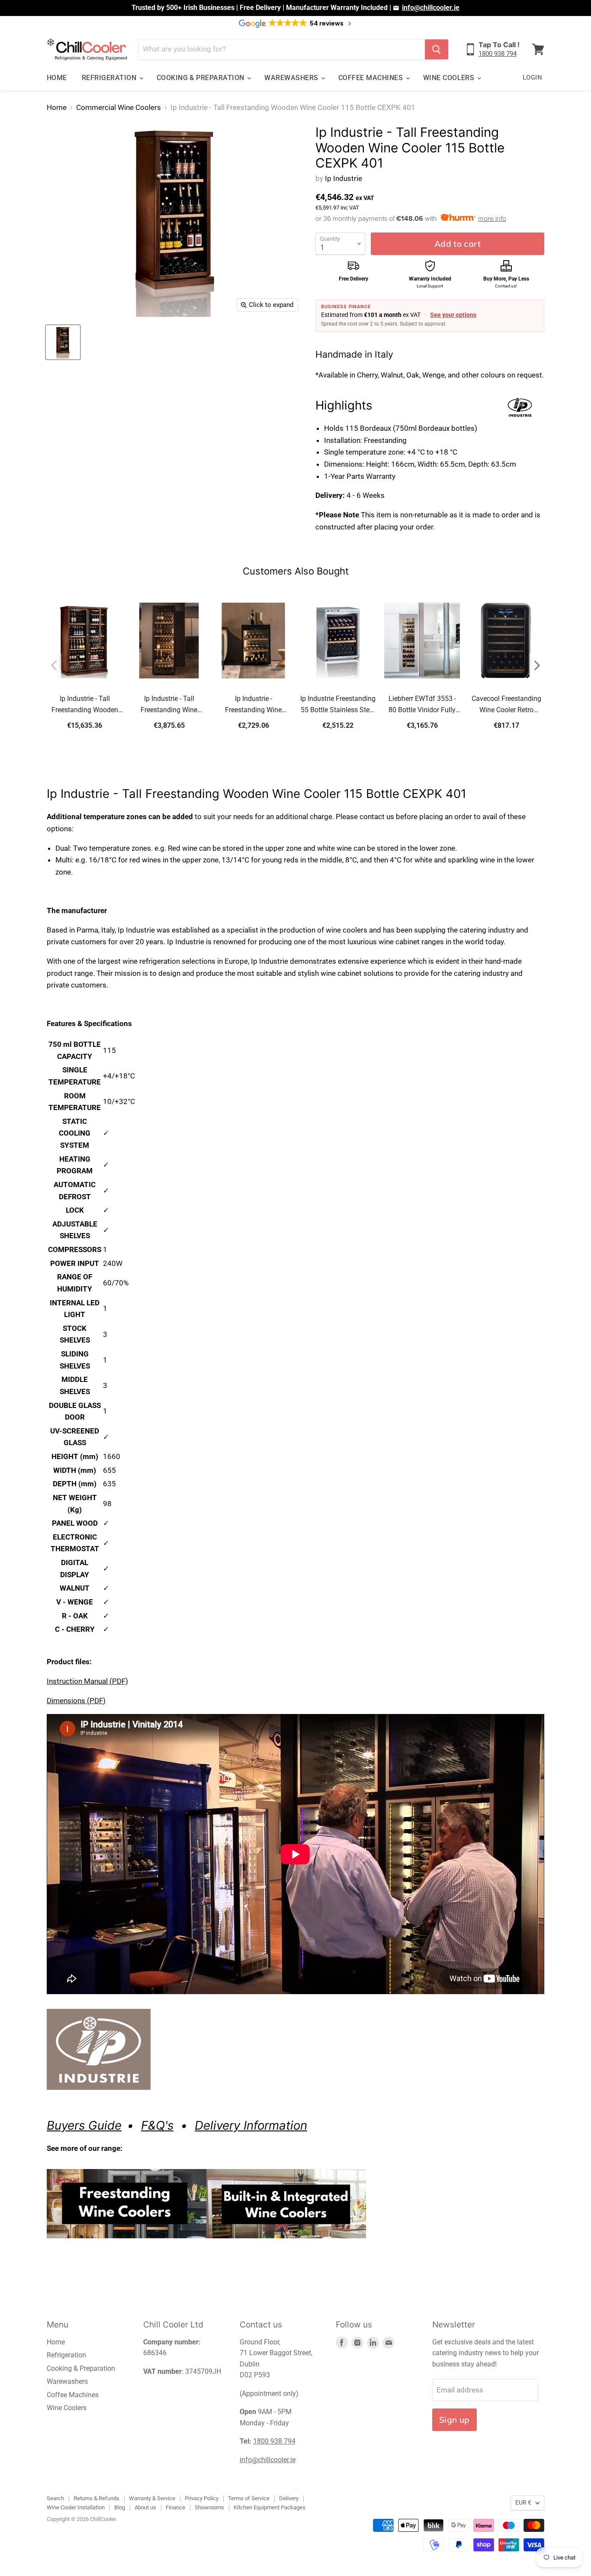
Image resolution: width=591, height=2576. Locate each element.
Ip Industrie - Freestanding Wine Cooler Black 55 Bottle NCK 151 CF (253, 705)
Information (274, 2125)
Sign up (454, 2420)
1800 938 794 (498, 54)
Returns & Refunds (96, 2498)
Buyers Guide (84, 2125)
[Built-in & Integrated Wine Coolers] (286, 2243)
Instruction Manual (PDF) (87, 1681)
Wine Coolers (450, 78)
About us (145, 2507)
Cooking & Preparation (202, 78)
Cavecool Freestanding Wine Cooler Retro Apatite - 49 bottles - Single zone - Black (506, 705)
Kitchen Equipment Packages (270, 2507)
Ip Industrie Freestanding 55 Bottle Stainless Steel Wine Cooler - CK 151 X (338, 705)
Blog (120, 2507)
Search (55, 2498)
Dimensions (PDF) (76, 1701)
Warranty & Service (152, 2498)
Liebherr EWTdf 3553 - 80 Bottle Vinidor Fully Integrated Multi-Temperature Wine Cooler (422, 705)
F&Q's (157, 2125)
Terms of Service (249, 2498)
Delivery (217, 2125)
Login (532, 77)
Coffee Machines (372, 78)
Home (57, 78)
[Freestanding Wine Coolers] (127, 2243)
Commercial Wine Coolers (119, 108)
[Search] (437, 49)
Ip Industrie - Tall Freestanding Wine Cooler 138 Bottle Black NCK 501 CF (169, 705)
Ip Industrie (344, 178)
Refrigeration (110, 78)
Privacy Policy (202, 2498)
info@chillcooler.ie (431, 8)
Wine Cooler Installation (76, 2507)
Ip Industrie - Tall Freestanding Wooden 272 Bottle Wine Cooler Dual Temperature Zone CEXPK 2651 (85, 705)
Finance (175, 2507)
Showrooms (209, 2507)
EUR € (523, 2502)
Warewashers (292, 78)
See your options (453, 315)
